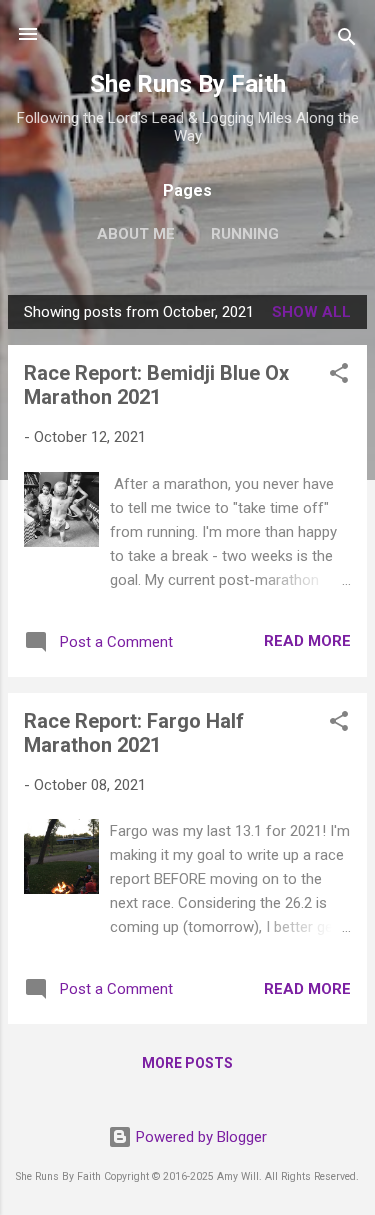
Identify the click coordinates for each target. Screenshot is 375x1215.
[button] (339, 376)
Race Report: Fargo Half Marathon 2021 (134, 733)
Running (245, 234)
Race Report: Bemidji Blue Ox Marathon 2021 (156, 385)
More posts (187, 1063)
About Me (136, 234)
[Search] (347, 40)
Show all (311, 312)
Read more (307, 641)
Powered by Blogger (199, 1137)
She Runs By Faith (188, 84)
